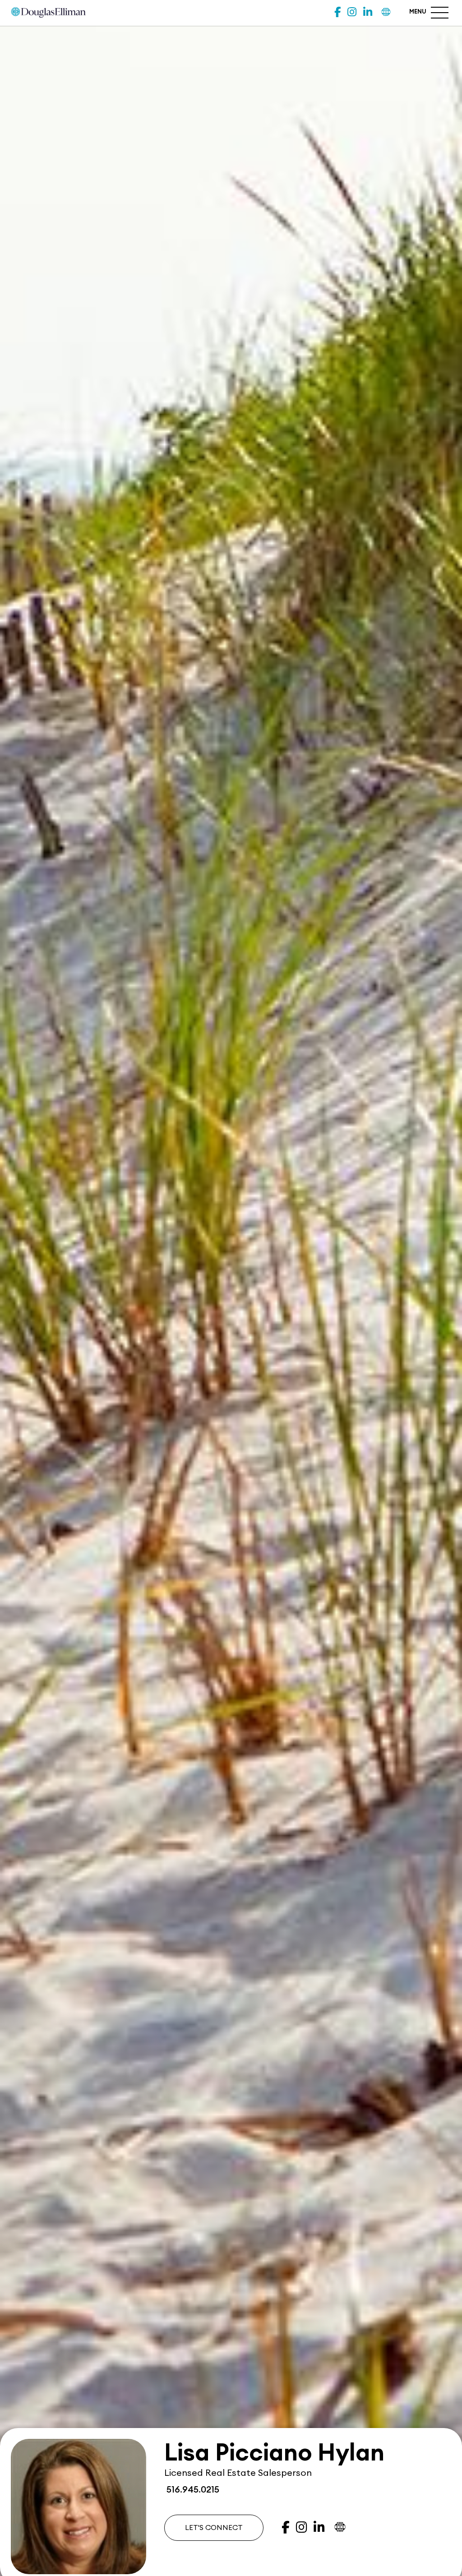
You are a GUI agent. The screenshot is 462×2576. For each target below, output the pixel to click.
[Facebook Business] (337, 12)
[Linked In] (368, 12)
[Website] (386, 12)
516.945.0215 (192, 2490)
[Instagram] (352, 12)
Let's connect (214, 2528)
